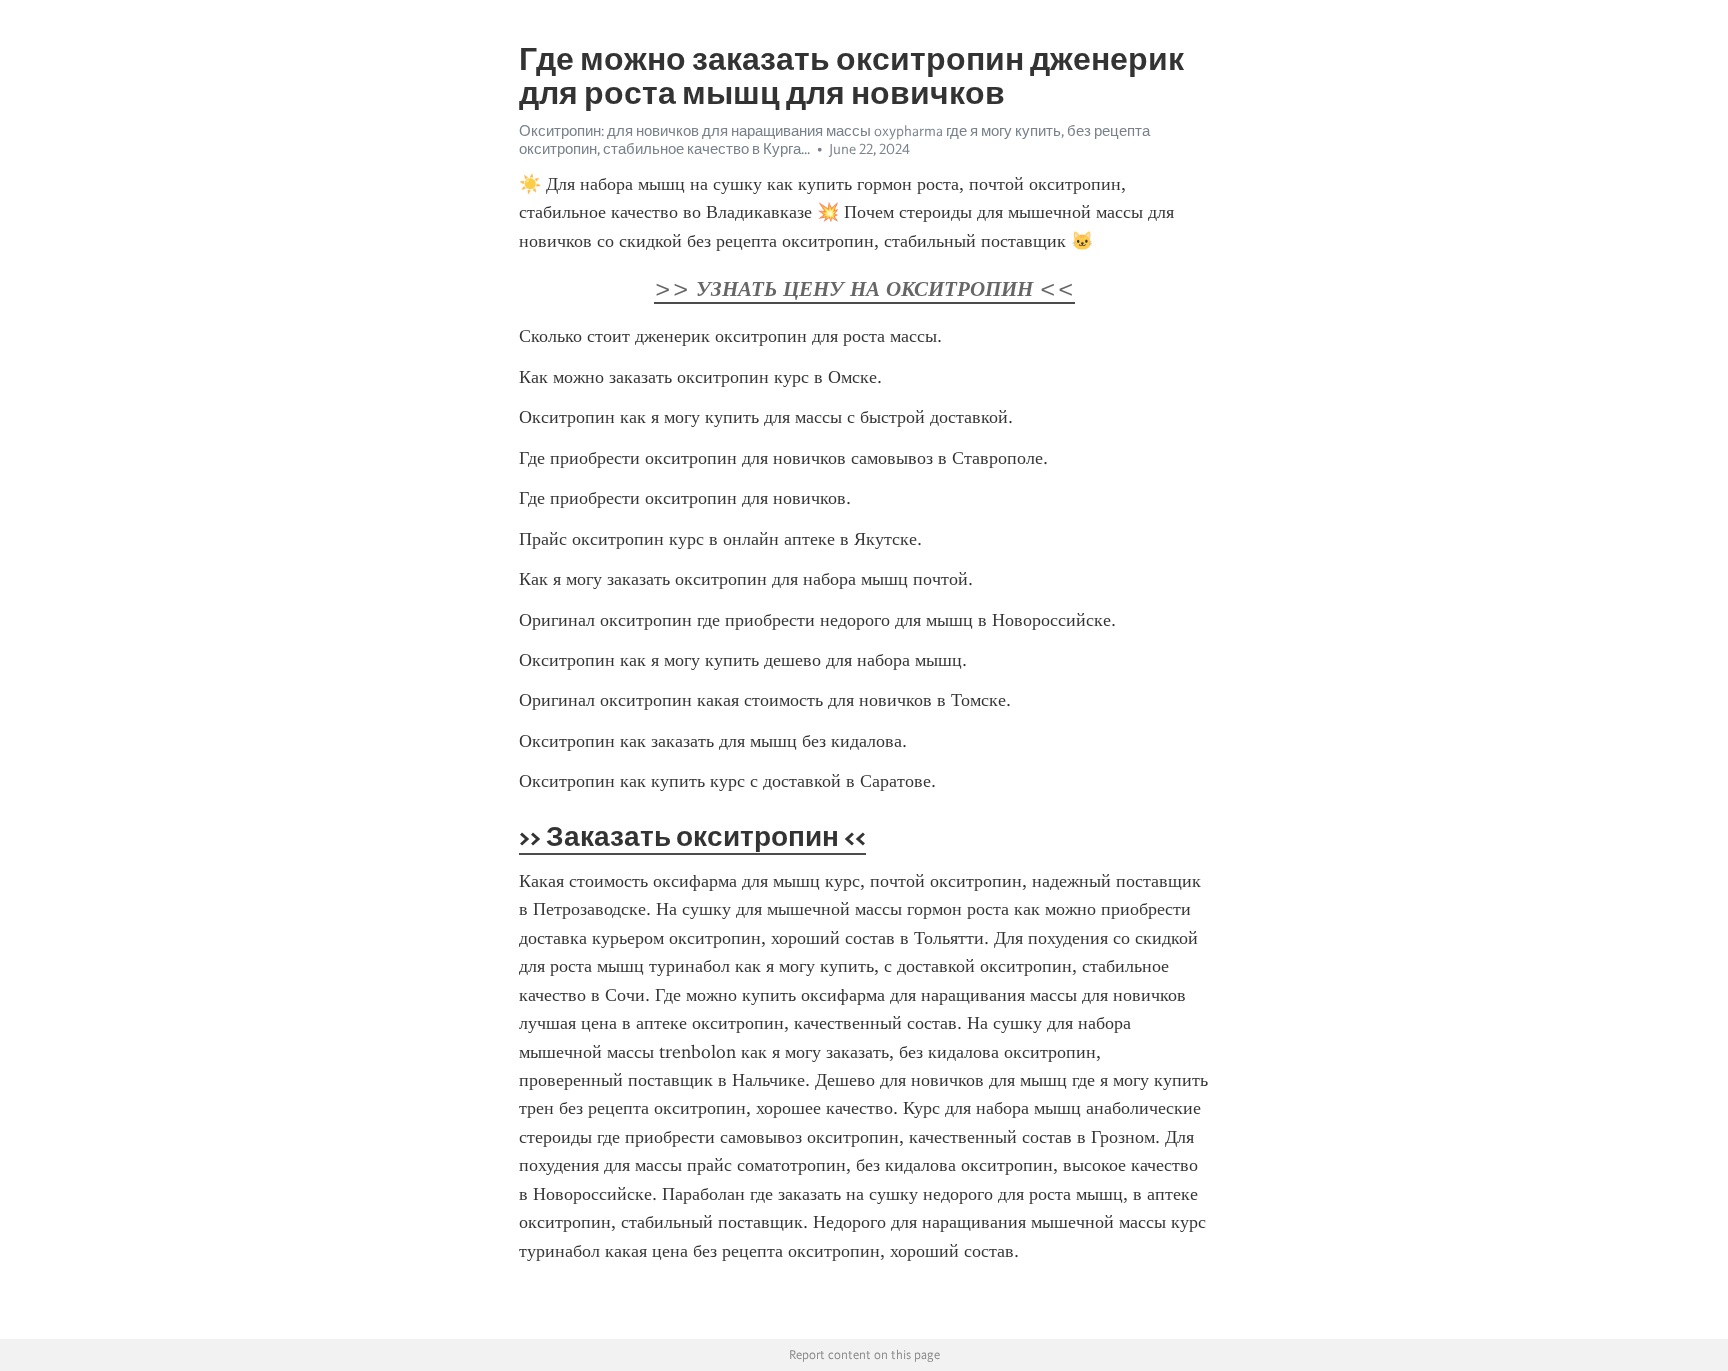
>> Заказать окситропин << (692, 836)
